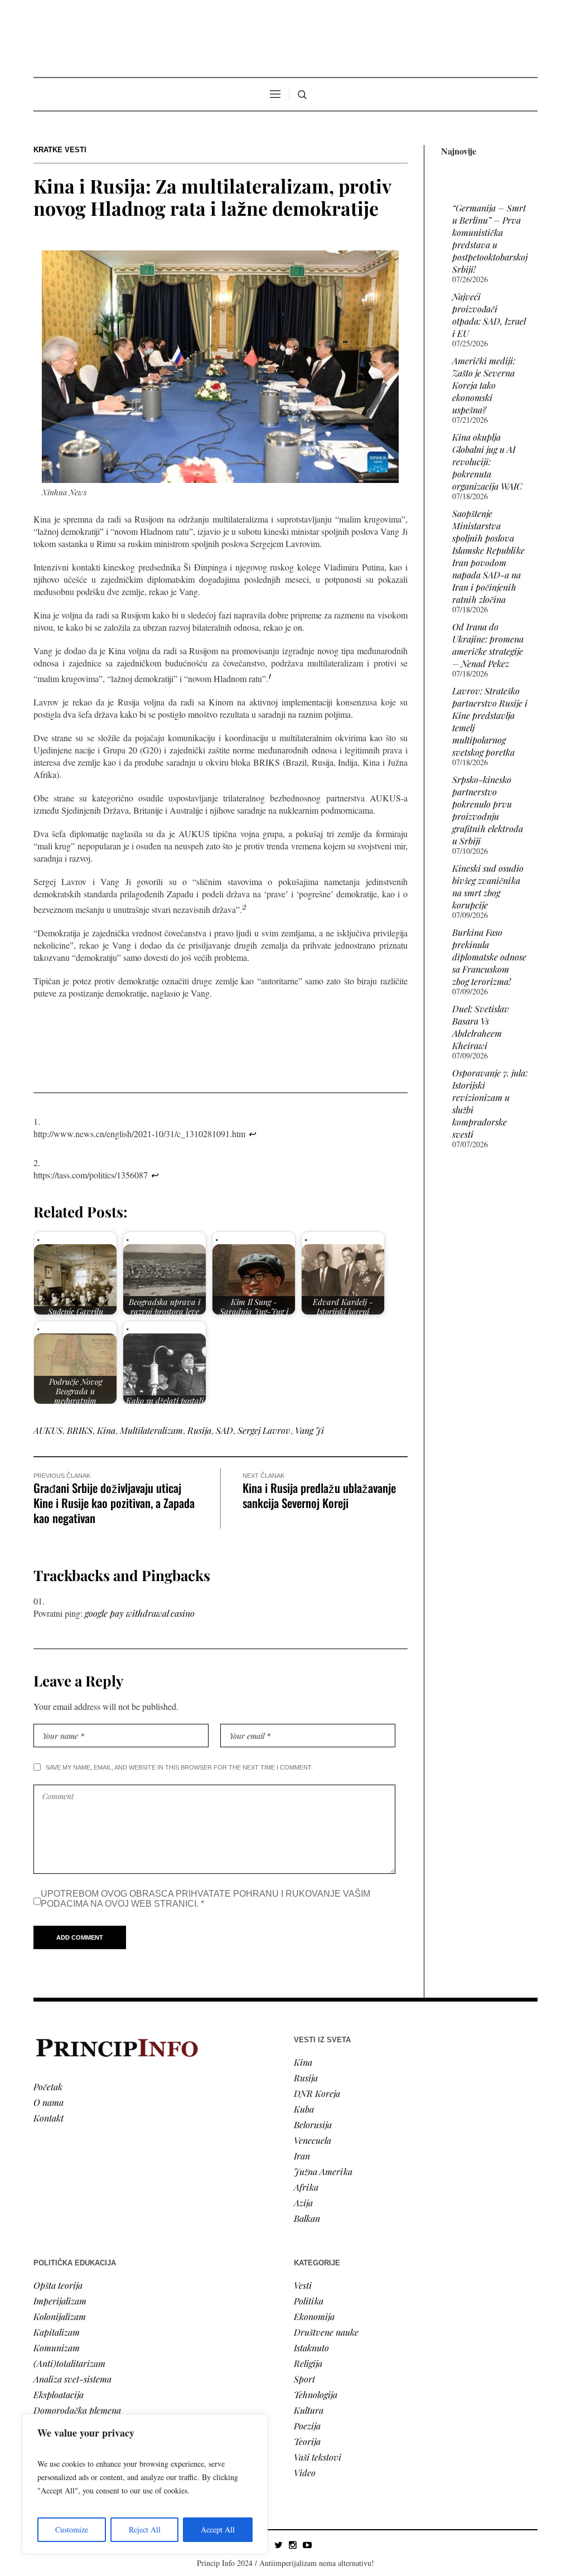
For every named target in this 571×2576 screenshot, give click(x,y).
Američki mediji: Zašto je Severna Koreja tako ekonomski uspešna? (484, 385)
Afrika (306, 2187)
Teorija (307, 2441)
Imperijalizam (60, 2301)
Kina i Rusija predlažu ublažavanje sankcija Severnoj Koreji (319, 1495)
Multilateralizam (151, 1430)
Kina (106, 1430)
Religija (308, 2363)
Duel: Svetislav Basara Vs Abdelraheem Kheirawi (481, 1027)
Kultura (309, 2410)
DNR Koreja (317, 2093)
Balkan (307, 2218)
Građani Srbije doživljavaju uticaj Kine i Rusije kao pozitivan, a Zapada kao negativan (114, 1503)
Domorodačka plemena (77, 2410)
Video (305, 2473)
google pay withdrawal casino (140, 1613)
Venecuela (313, 2140)
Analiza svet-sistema (72, 2379)
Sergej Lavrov (264, 1430)
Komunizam (57, 2348)
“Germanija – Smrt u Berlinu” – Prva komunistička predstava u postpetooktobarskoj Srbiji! (490, 238)
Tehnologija (316, 2394)
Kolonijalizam (60, 2316)
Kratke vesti (60, 150)
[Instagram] (293, 2545)
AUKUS (48, 1430)
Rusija (199, 1430)
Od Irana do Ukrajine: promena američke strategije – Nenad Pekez (488, 645)
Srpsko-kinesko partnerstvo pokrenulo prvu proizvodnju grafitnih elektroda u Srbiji (488, 810)
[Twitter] (278, 2545)
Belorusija (313, 2125)
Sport (304, 2379)
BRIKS (80, 1430)
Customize (72, 2529)
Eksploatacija (59, 2394)
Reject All (145, 2529)
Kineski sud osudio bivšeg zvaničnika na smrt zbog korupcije (488, 886)
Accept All (218, 2529)
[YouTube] (307, 2545)
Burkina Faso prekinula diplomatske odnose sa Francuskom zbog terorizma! (489, 957)
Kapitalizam (57, 2332)
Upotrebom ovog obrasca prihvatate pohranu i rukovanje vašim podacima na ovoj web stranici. (205, 1899)
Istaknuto (311, 2348)
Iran (302, 2156)
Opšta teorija (58, 2285)
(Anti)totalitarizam (69, 2363)
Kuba (304, 2109)
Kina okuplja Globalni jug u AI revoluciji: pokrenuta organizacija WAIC (487, 461)
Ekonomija (314, 2316)
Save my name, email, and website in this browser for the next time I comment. (179, 1767)
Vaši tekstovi (318, 2457)
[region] (145, 2484)
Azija (303, 2203)
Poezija (307, 2426)
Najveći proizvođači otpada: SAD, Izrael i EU (489, 315)
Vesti (303, 2285)
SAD (224, 1430)
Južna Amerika (323, 2171)
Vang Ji (309, 1430)
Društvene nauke (326, 2332)
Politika (309, 2301)
